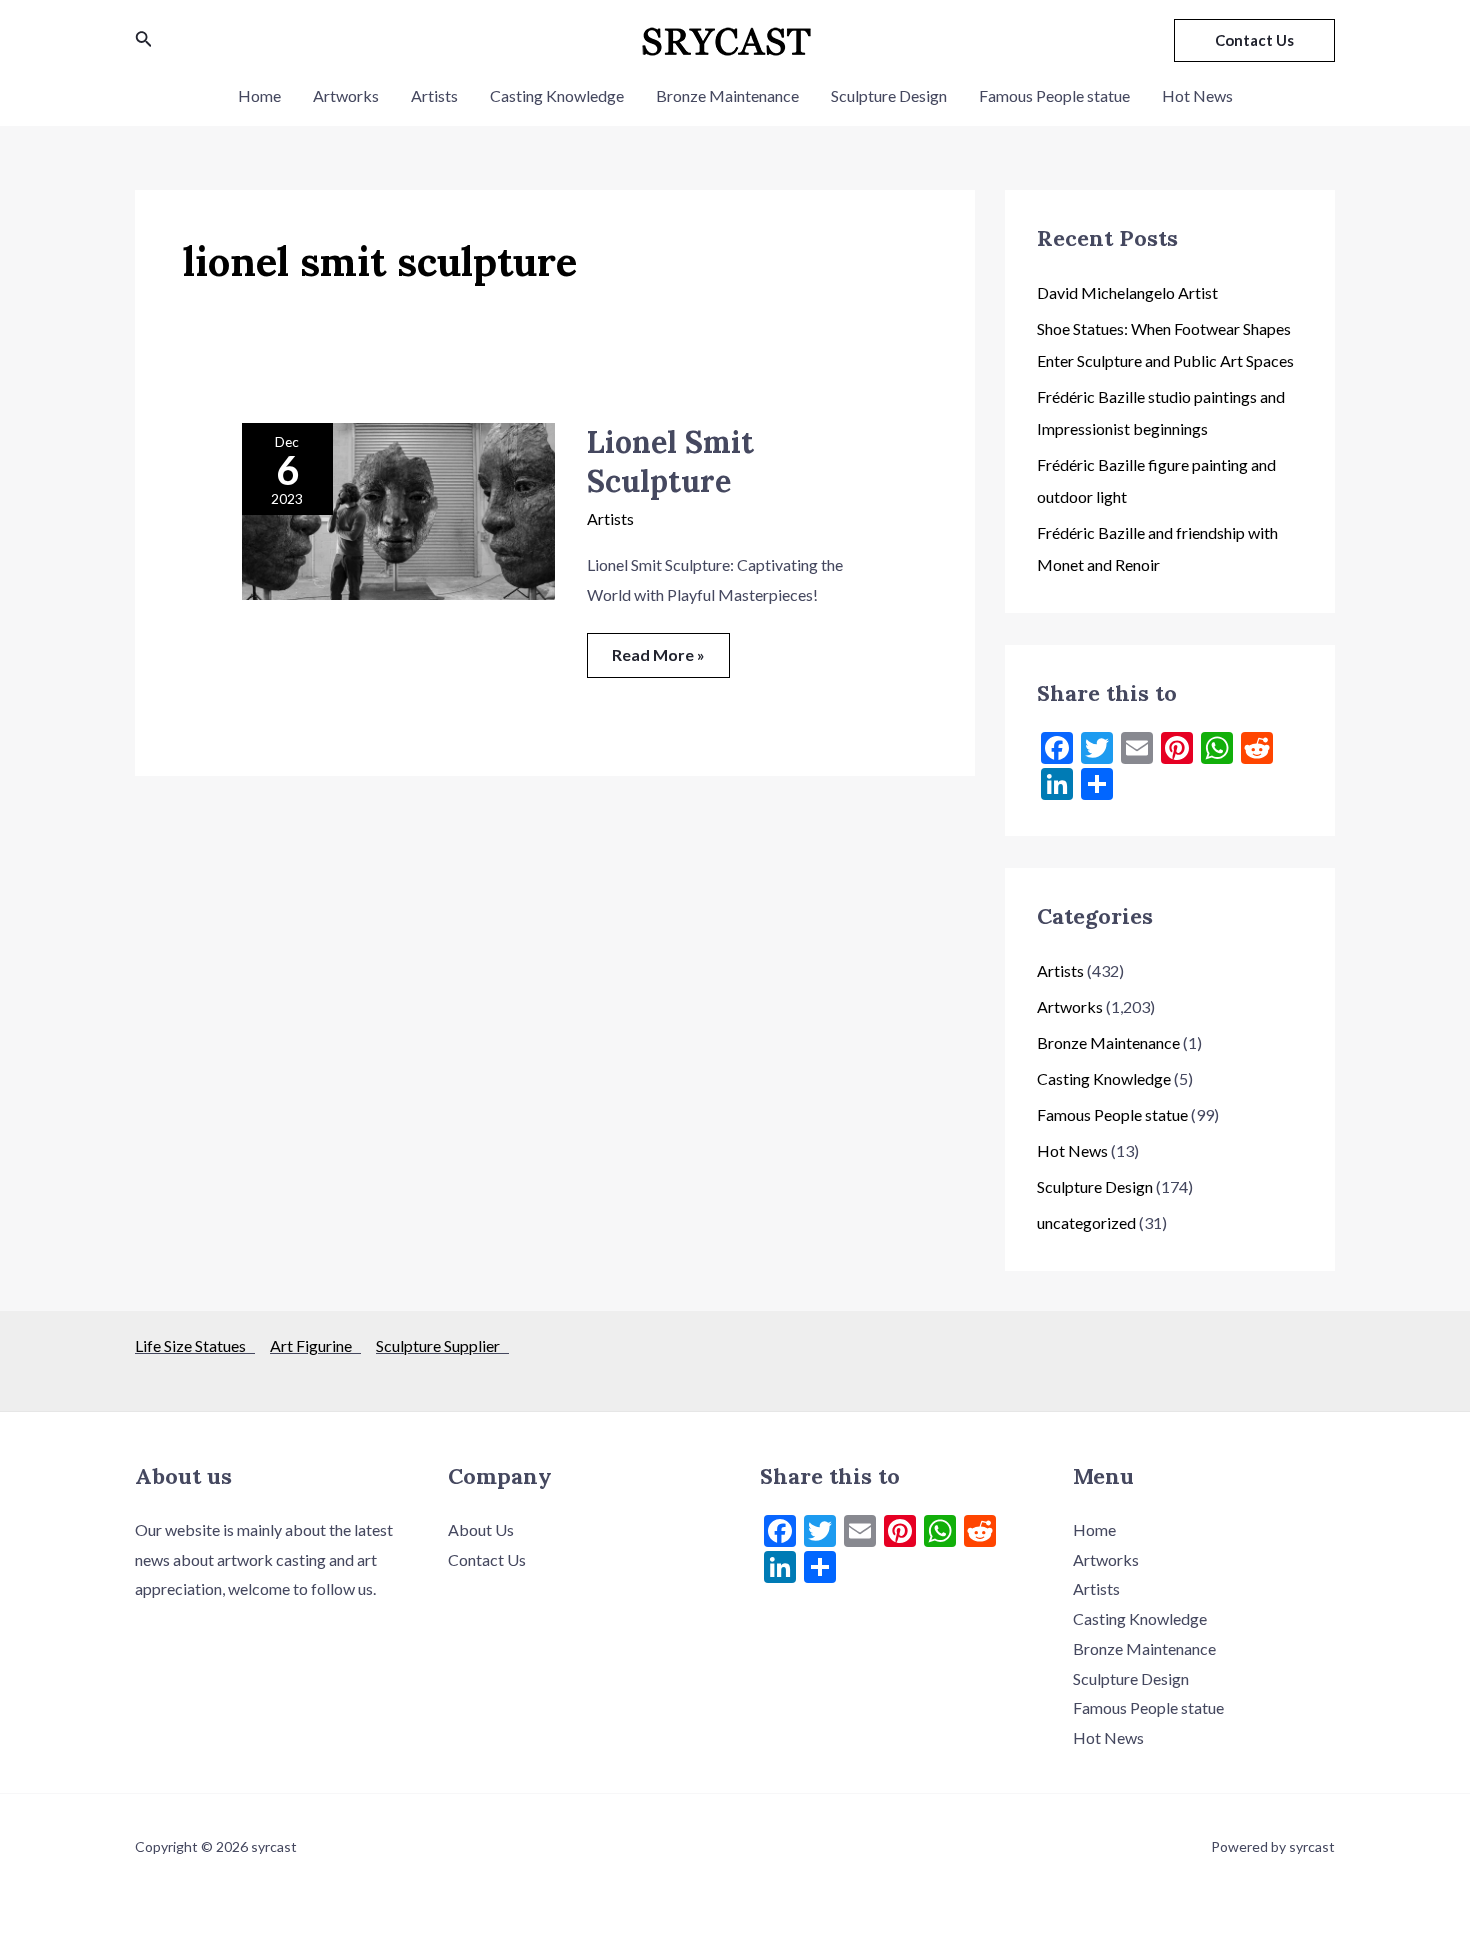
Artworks (346, 95)
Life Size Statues (195, 1345)
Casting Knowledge (557, 95)
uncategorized (1086, 1222)
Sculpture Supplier (442, 1345)
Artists (434, 95)
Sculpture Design (889, 95)
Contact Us (487, 1559)
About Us (481, 1529)
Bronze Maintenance (727, 95)
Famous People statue (1054, 95)
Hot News (1197, 95)
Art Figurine (315, 1345)
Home (259, 95)
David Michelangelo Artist (1127, 292)
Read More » (658, 648)
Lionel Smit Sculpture (670, 461)
